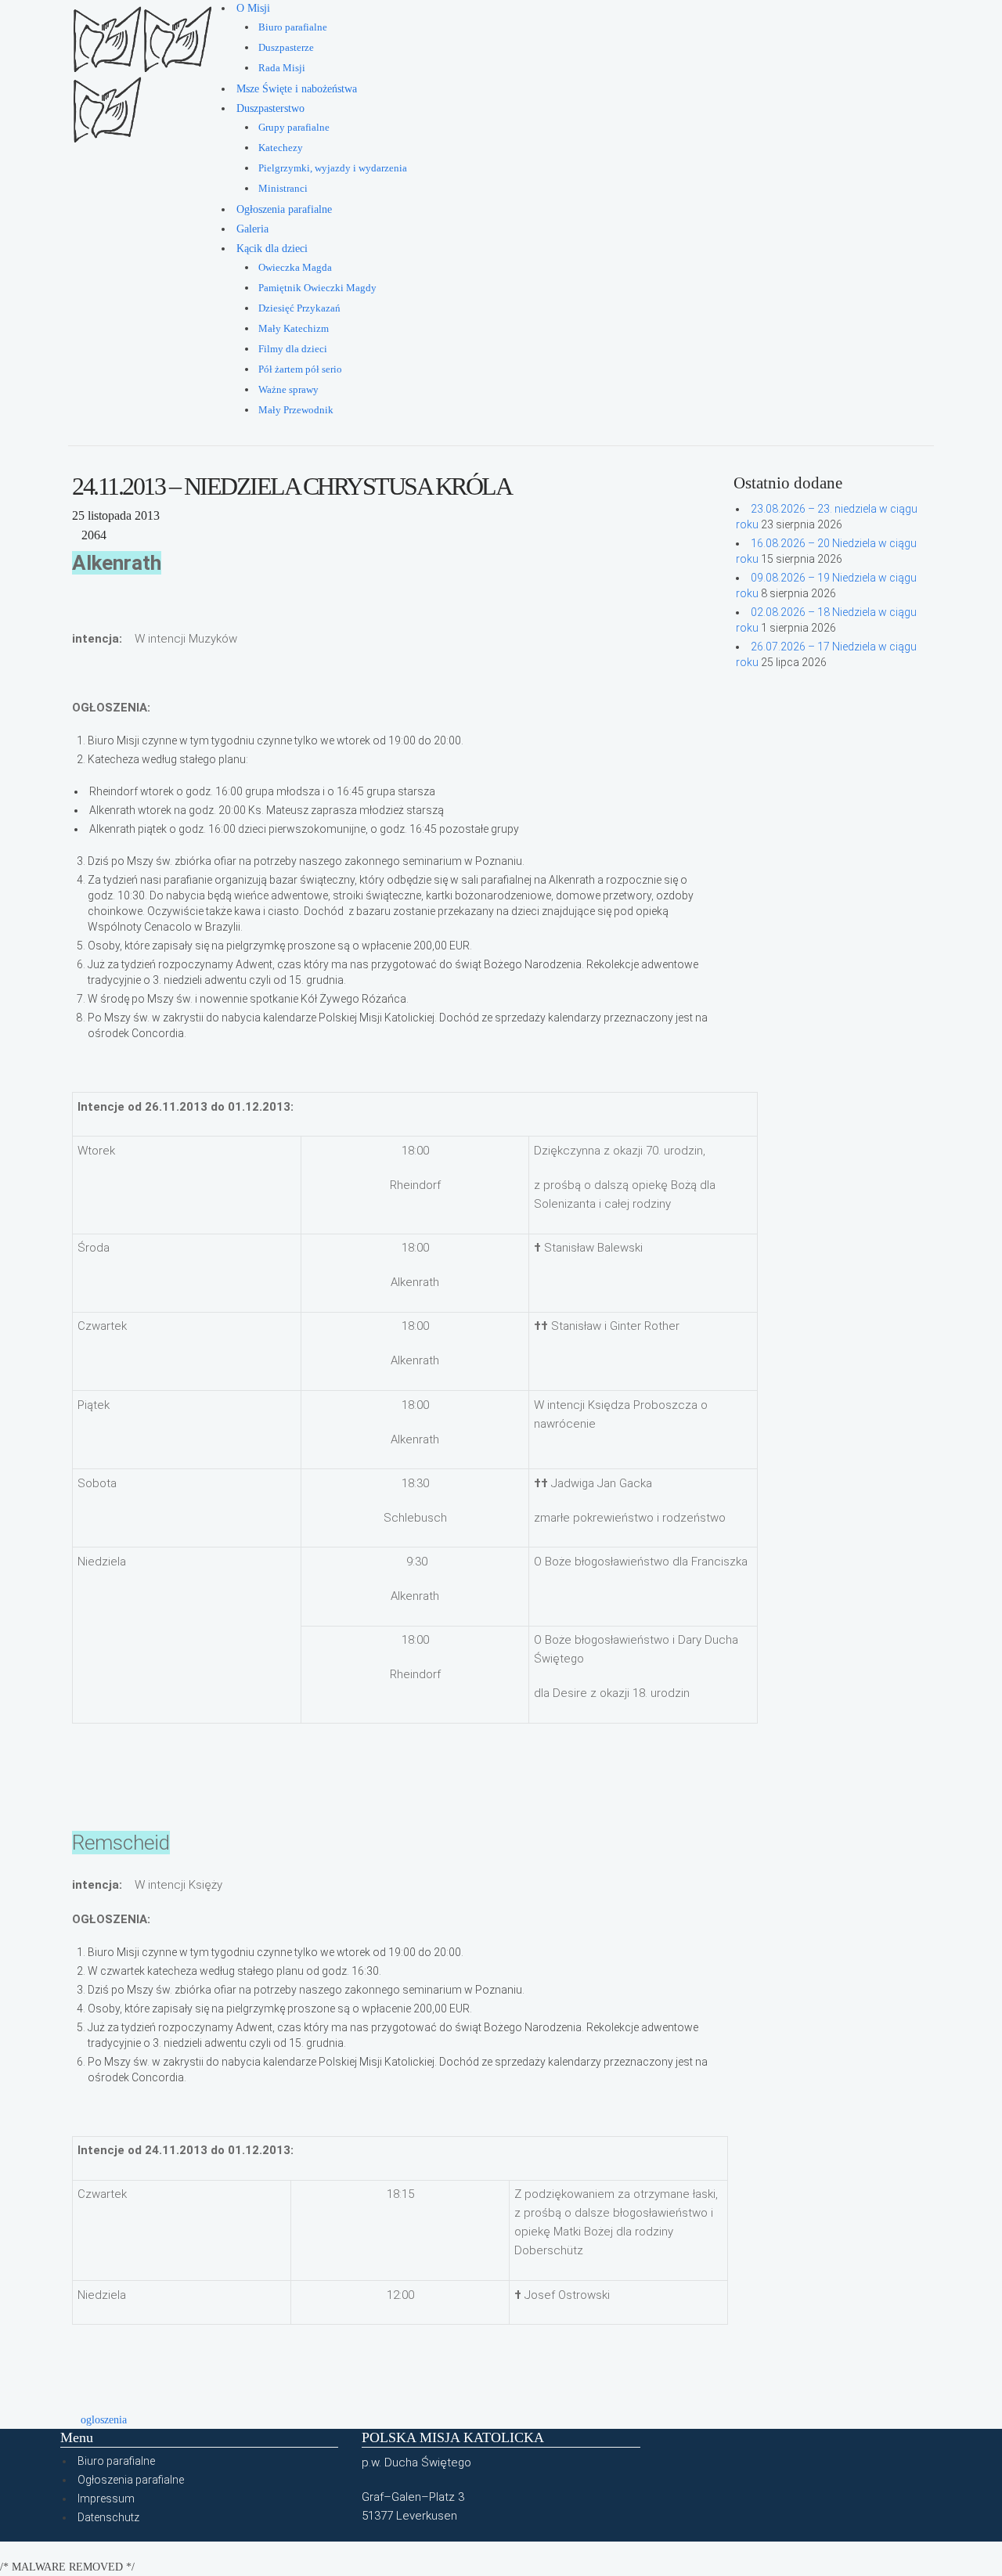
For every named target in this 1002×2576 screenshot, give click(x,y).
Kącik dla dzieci (272, 249)
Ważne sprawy (288, 390)
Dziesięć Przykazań (299, 308)
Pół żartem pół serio (300, 369)
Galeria (252, 229)
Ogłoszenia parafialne (284, 209)
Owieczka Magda (295, 268)
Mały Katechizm (294, 329)
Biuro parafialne (293, 27)
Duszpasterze (286, 48)
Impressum (106, 2499)
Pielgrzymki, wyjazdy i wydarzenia (333, 168)
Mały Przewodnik (296, 410)
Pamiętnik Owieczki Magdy (317, 288)
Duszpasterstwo (270, 108)
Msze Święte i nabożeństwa (297, 89)
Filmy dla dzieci (293, 349)
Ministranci (283, 189)
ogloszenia (104, 2420)
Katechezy (281, 148)
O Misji (253, 8)
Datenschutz (108, 2517)
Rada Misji (282, 68)
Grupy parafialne (294, 128)
